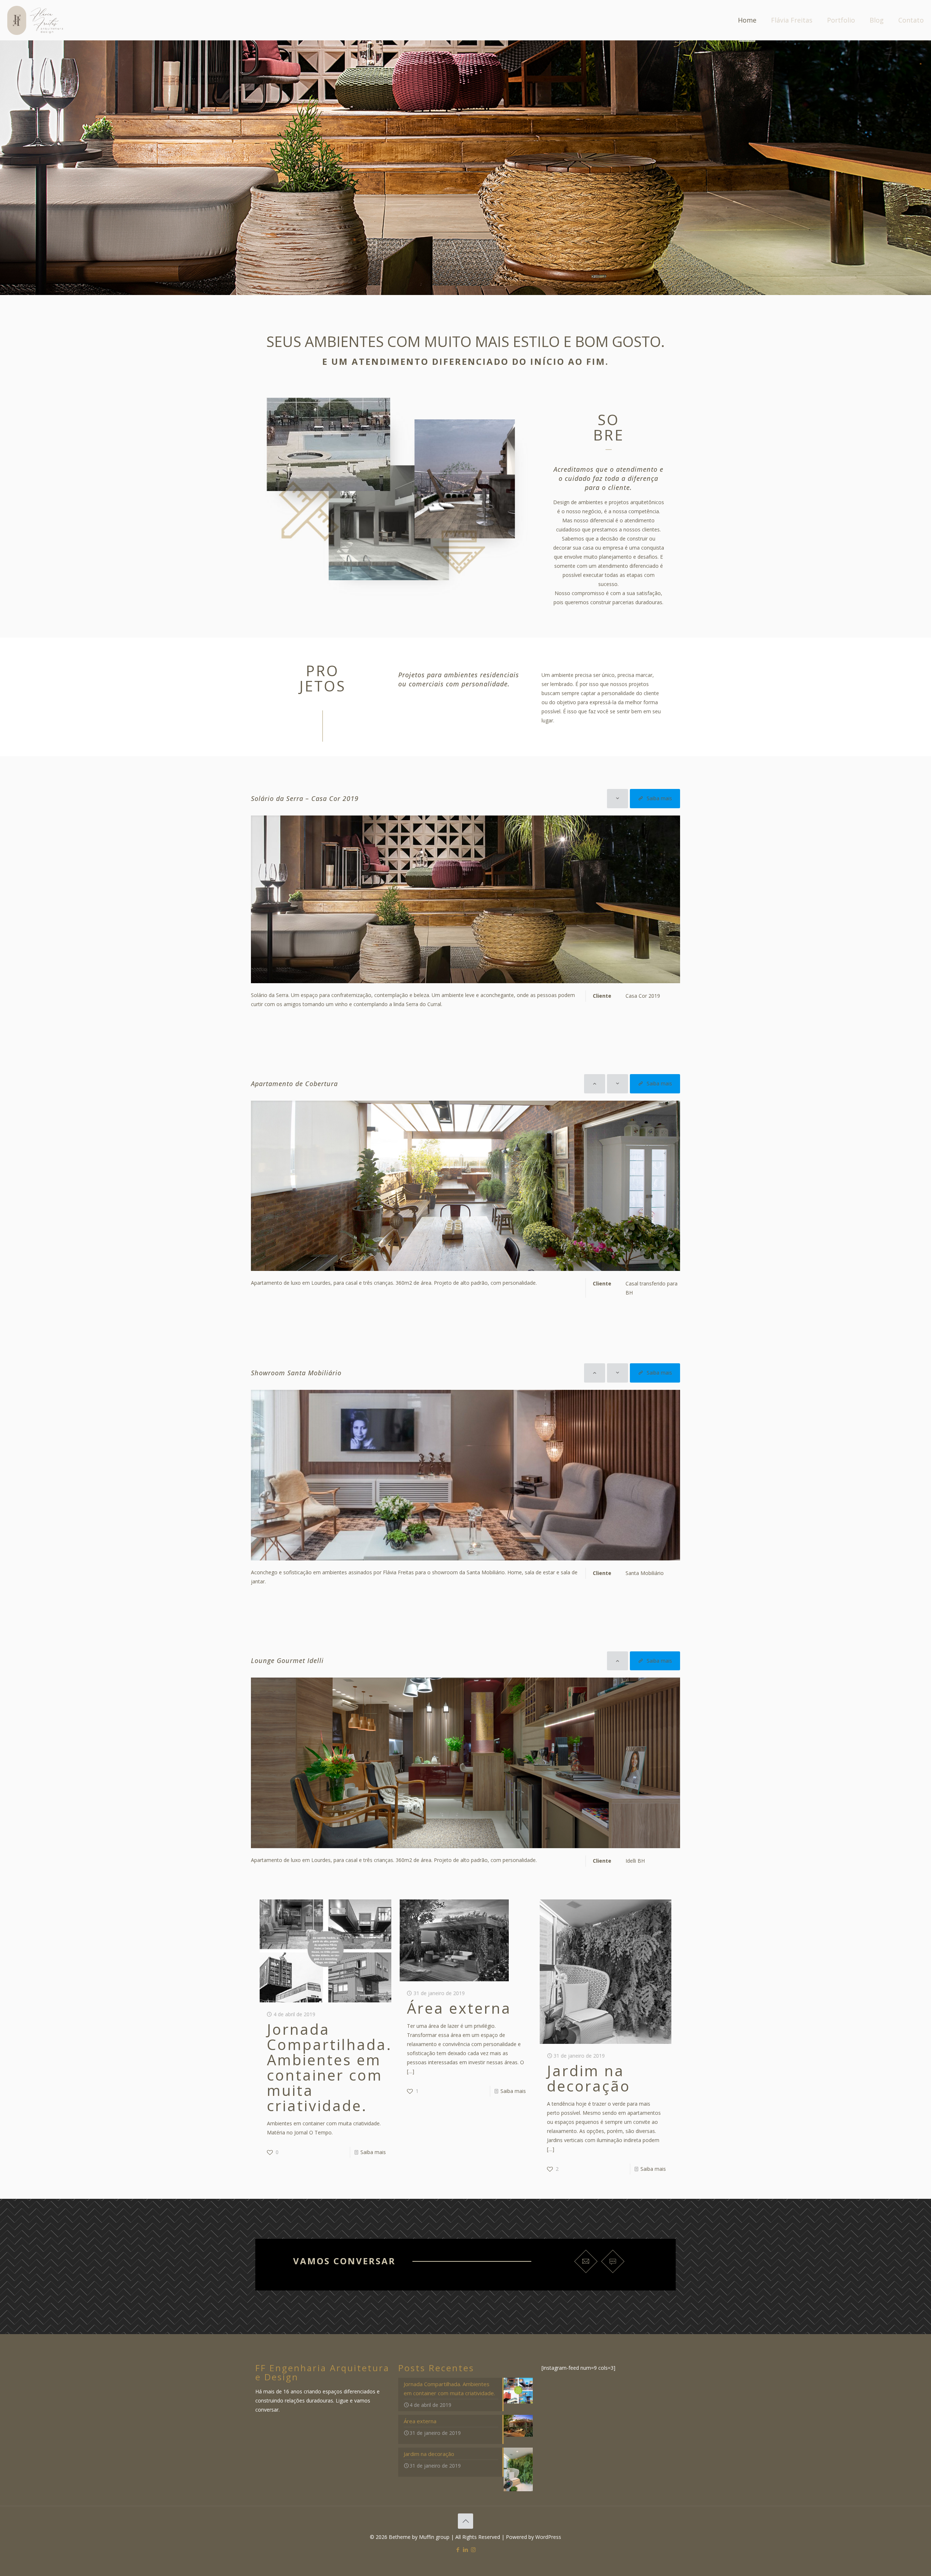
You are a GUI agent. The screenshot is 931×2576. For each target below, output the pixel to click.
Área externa (459, 2008)
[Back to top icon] (465, 2521)
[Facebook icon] (458, 2549)
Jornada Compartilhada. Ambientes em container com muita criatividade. (329, 2067)
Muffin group (434, 2537)
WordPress (548, 2537)
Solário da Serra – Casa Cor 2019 (305, 798)
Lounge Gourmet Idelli (287, 1660)
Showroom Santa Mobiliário (296, 1373)
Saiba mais (373, 2152)
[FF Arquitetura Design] (35, 20)
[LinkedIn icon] (466, 2549)
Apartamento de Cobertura (294, 1084)
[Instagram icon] (473, 2549)
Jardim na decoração (589, 2078)
